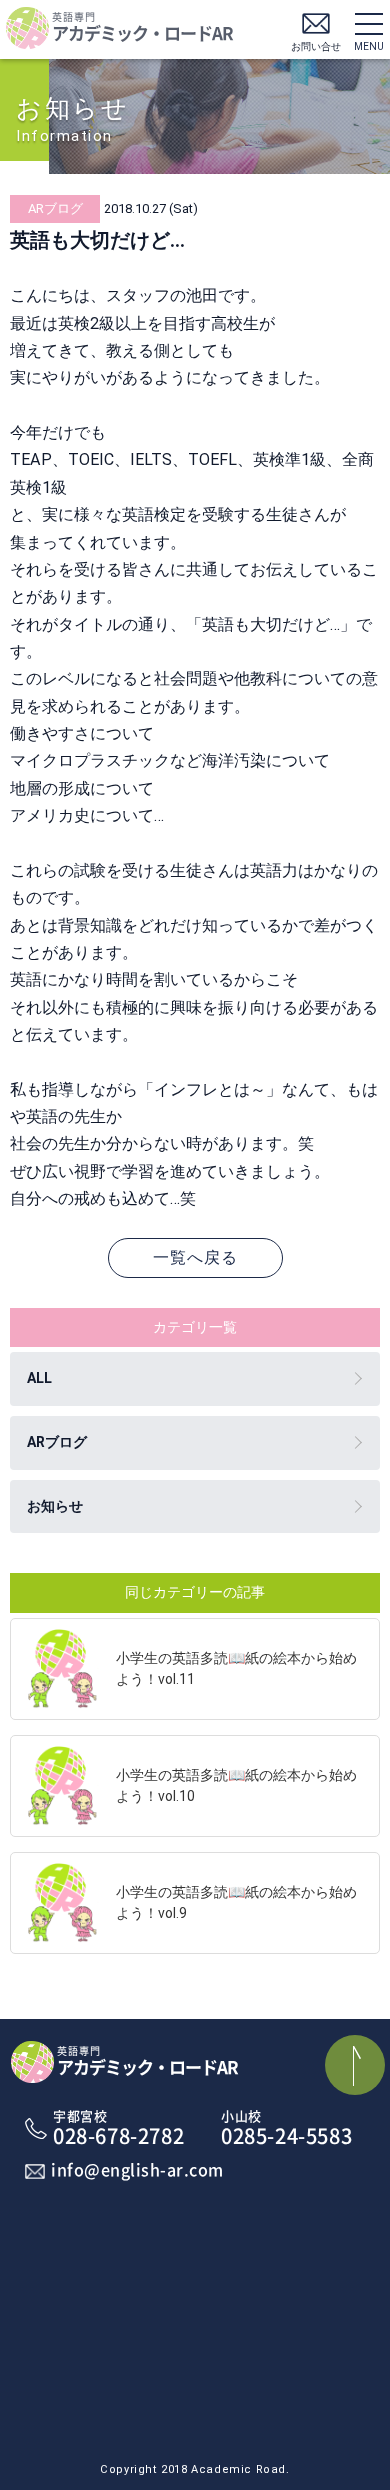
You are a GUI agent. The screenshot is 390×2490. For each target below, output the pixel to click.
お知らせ (55, 1506)
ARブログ (57, 1442)
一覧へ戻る (195, 1257)
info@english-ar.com (137, 2170)
